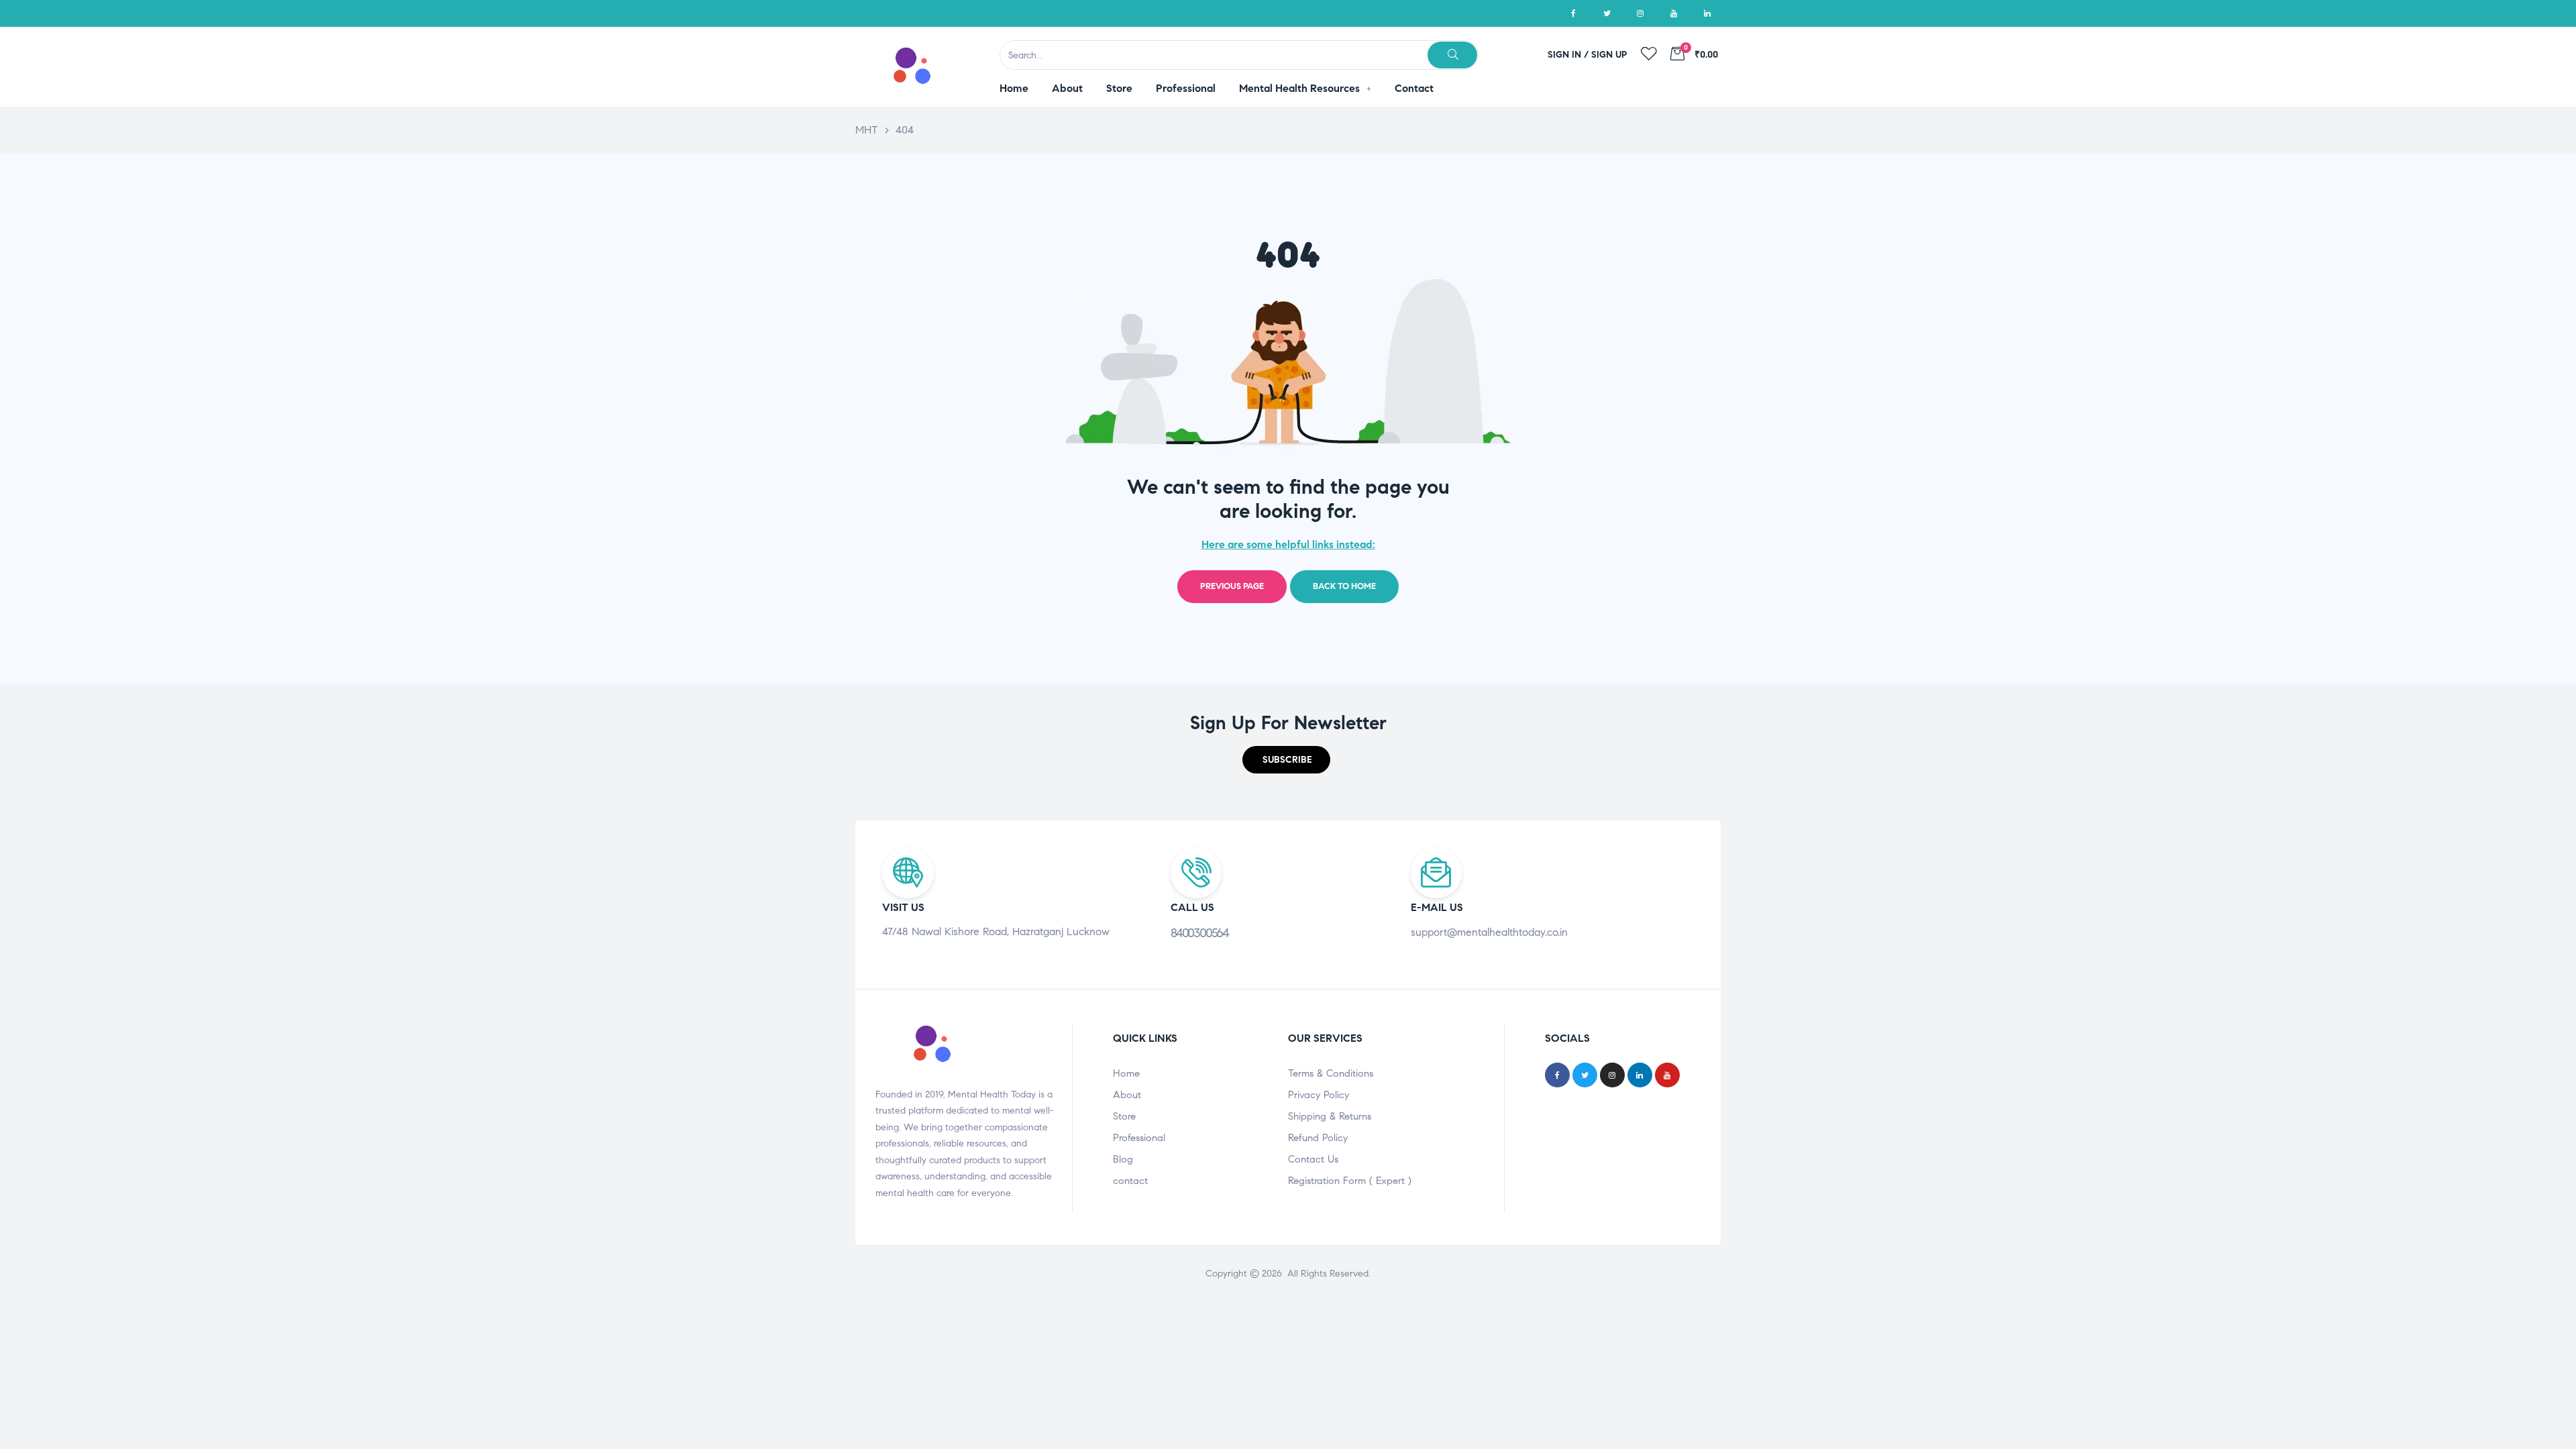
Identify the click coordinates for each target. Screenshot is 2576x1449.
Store (1124, 1116)
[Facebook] (1573, 13)
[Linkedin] (1707, 13)
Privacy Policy (1319, 1095)
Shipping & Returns (1330, 1116)
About (1127, 1095)
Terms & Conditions (1331, 1073)
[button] (1286, 760)
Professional (1139, 1138)
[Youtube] (1674, 13)
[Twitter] (1607, 13)
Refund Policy (1318, 1138)
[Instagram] (1640, 13)
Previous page (1232, 586)
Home (1126, 1073)
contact (1130, 1181)
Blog (1123, 1159)
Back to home (1344, 586)
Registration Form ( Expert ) (1350, 1181)
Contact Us (1313, 1159)
